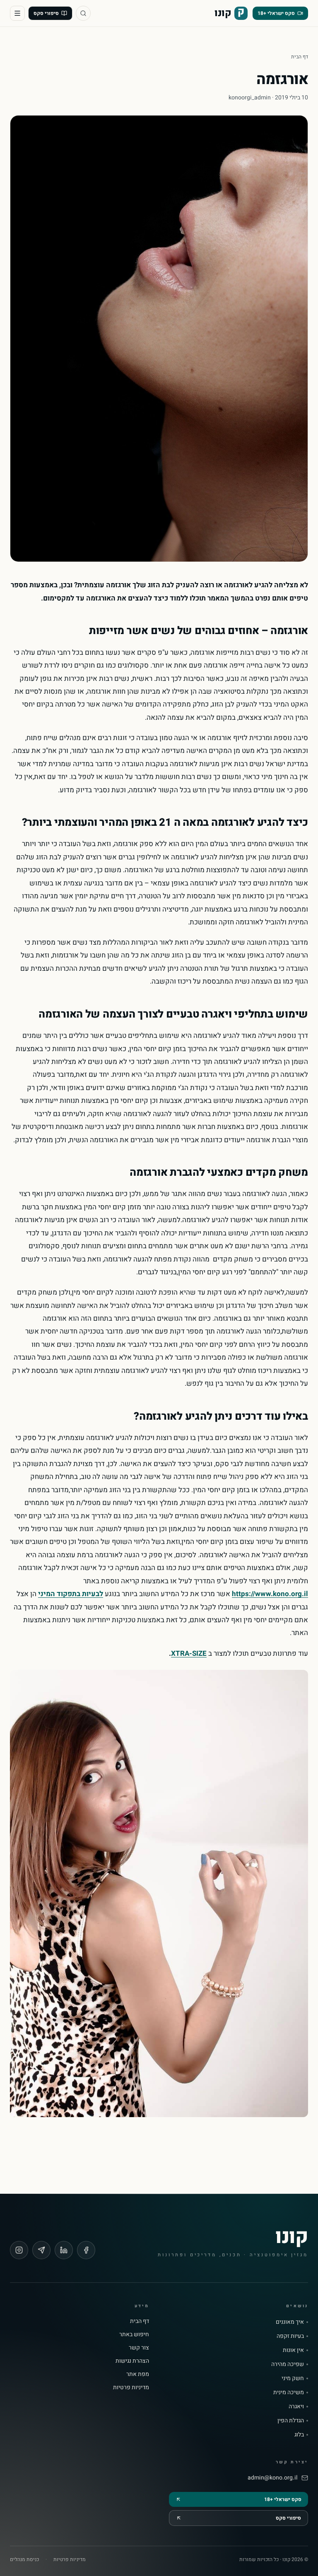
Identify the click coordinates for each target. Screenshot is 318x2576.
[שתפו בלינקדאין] (64, 2250)
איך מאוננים (290, 2322)
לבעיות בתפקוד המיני (71, 1594)
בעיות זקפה (290, 2336)
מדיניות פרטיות (131, 2387)
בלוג (299, 2435)
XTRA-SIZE (189, 1653)
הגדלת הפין (291, 2421)
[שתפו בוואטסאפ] (41, 2250)
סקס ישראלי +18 (276, 13)
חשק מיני (293, 2378)
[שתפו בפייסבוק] (86, 2250)
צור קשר (139, 2348)
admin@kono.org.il (272, 2478)
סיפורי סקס (46, 13)
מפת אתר (138, 2374)
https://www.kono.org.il (270, 1594)
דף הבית (300, 57)
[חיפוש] (83, 13)
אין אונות (293, 2350)
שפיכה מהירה (288, 2364)
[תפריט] (17, 13)
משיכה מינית (289, 2393)
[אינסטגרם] (19, 2250)
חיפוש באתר (134, 2334)
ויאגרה (296, 2407)
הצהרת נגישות (132, 2361)
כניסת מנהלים (24, 2559)
